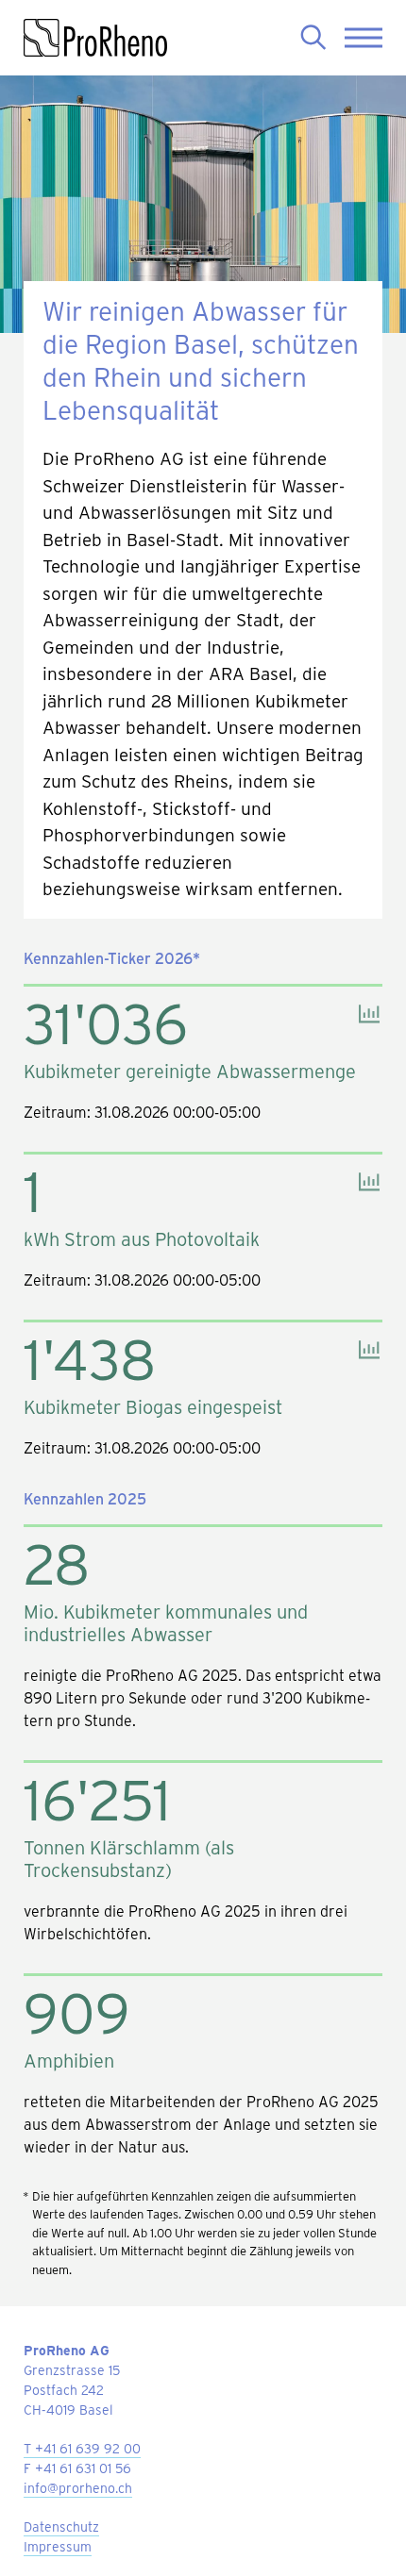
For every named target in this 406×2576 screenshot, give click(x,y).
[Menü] (364, 38)
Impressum (58, 2546)
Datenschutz (61, 2526)
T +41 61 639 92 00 (82, 2448)
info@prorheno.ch (78, 2488)
